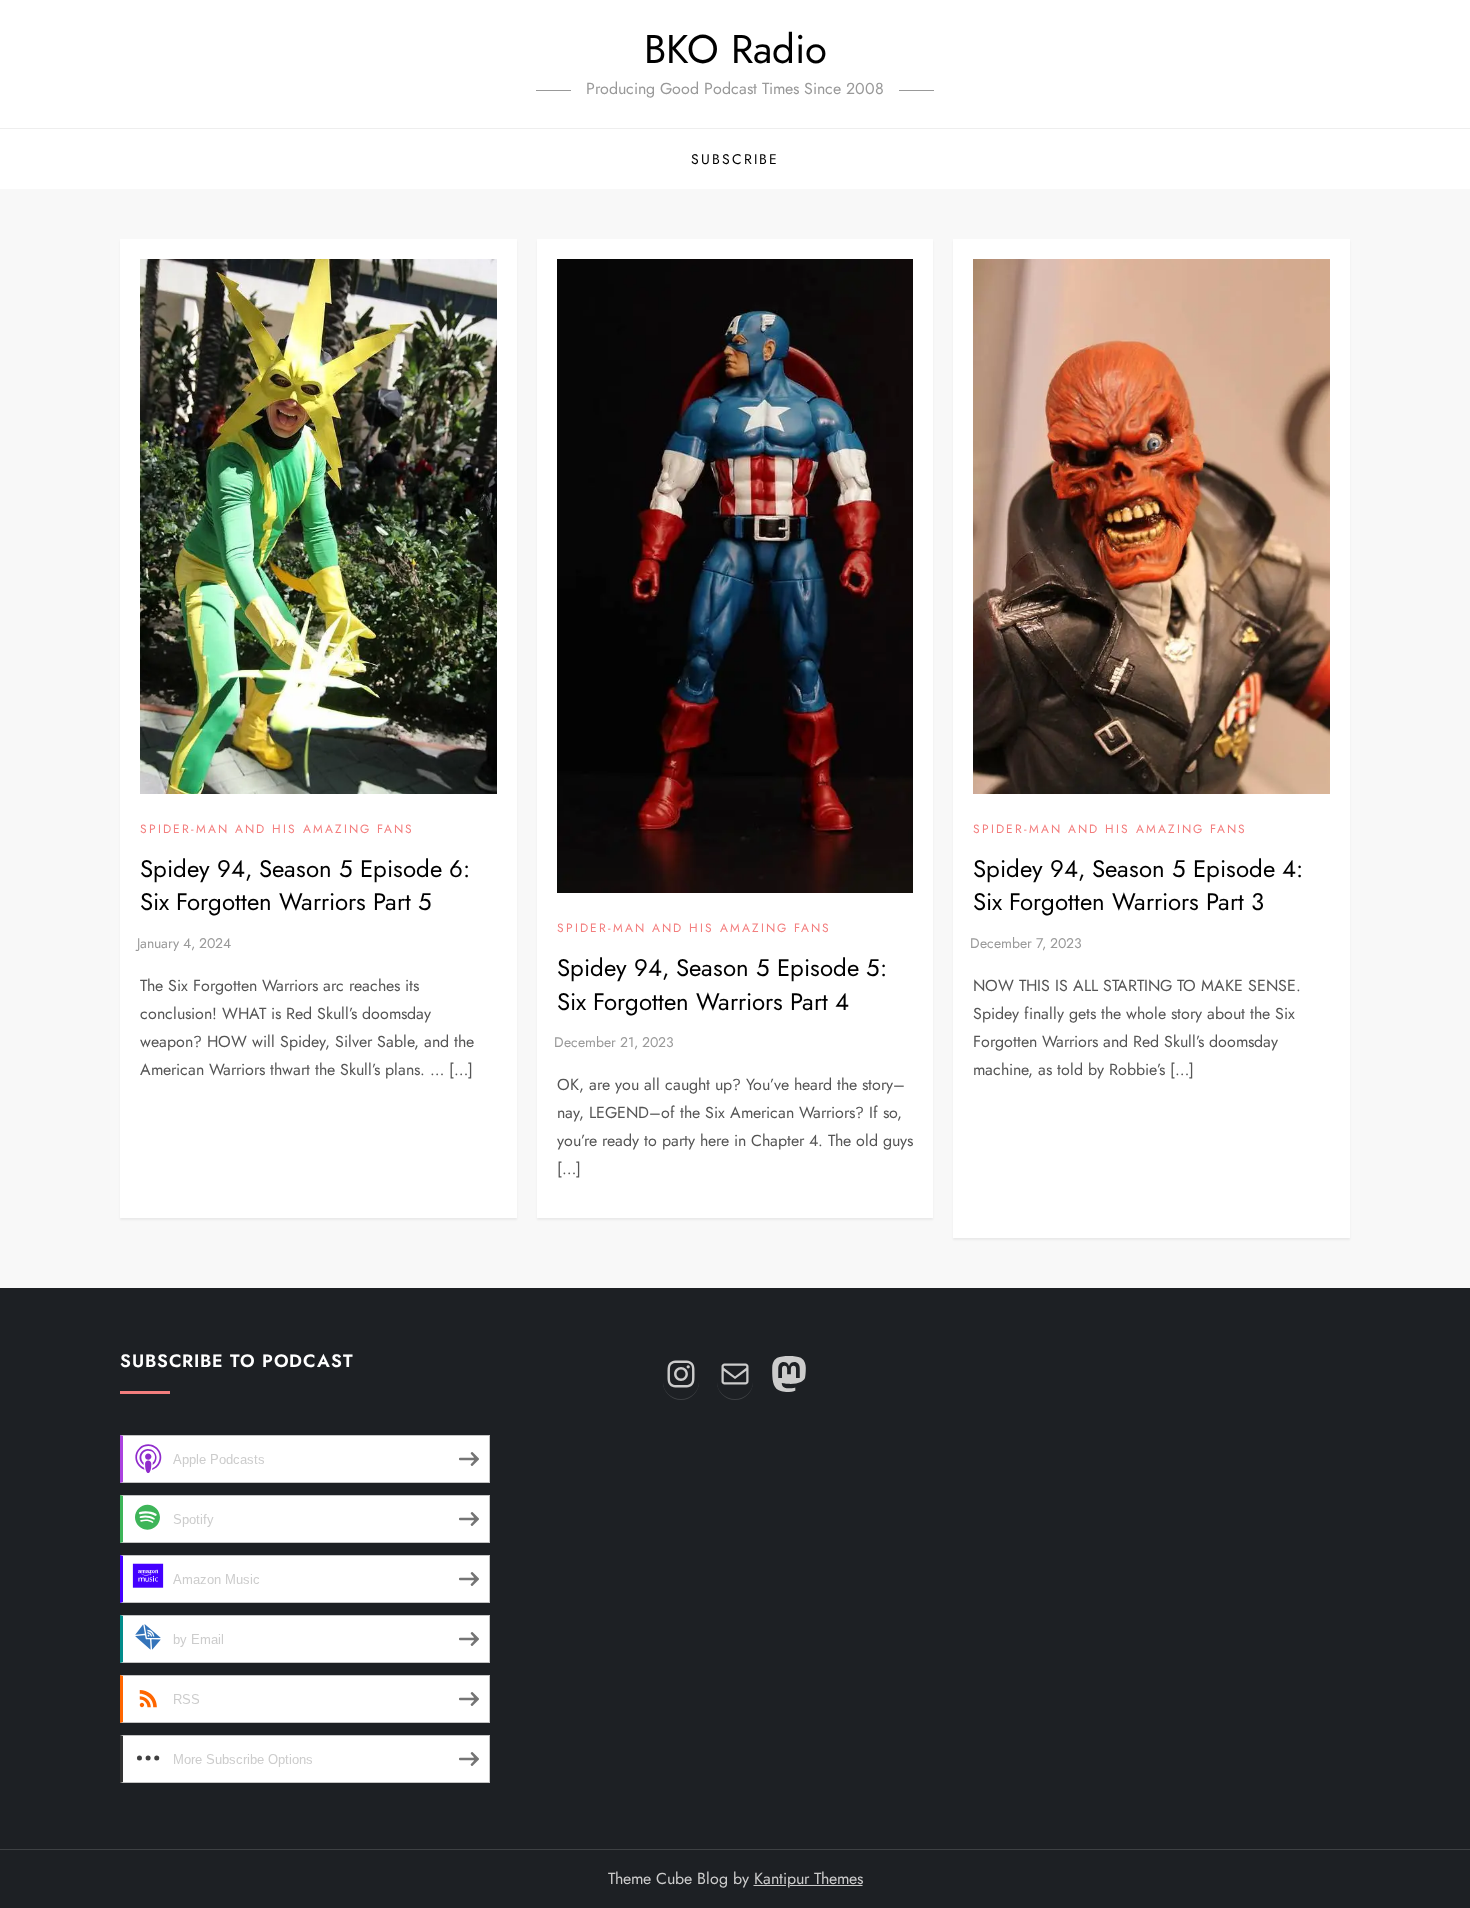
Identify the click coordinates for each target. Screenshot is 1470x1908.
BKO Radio (735, 49)
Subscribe (735, 159)
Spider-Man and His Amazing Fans (277, 830)
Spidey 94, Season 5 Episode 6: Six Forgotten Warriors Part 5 (305, 885)
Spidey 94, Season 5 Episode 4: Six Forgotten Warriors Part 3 (1138, 885)
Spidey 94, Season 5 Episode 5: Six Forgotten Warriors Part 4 (722, 984)
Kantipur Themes (808, 1878)
